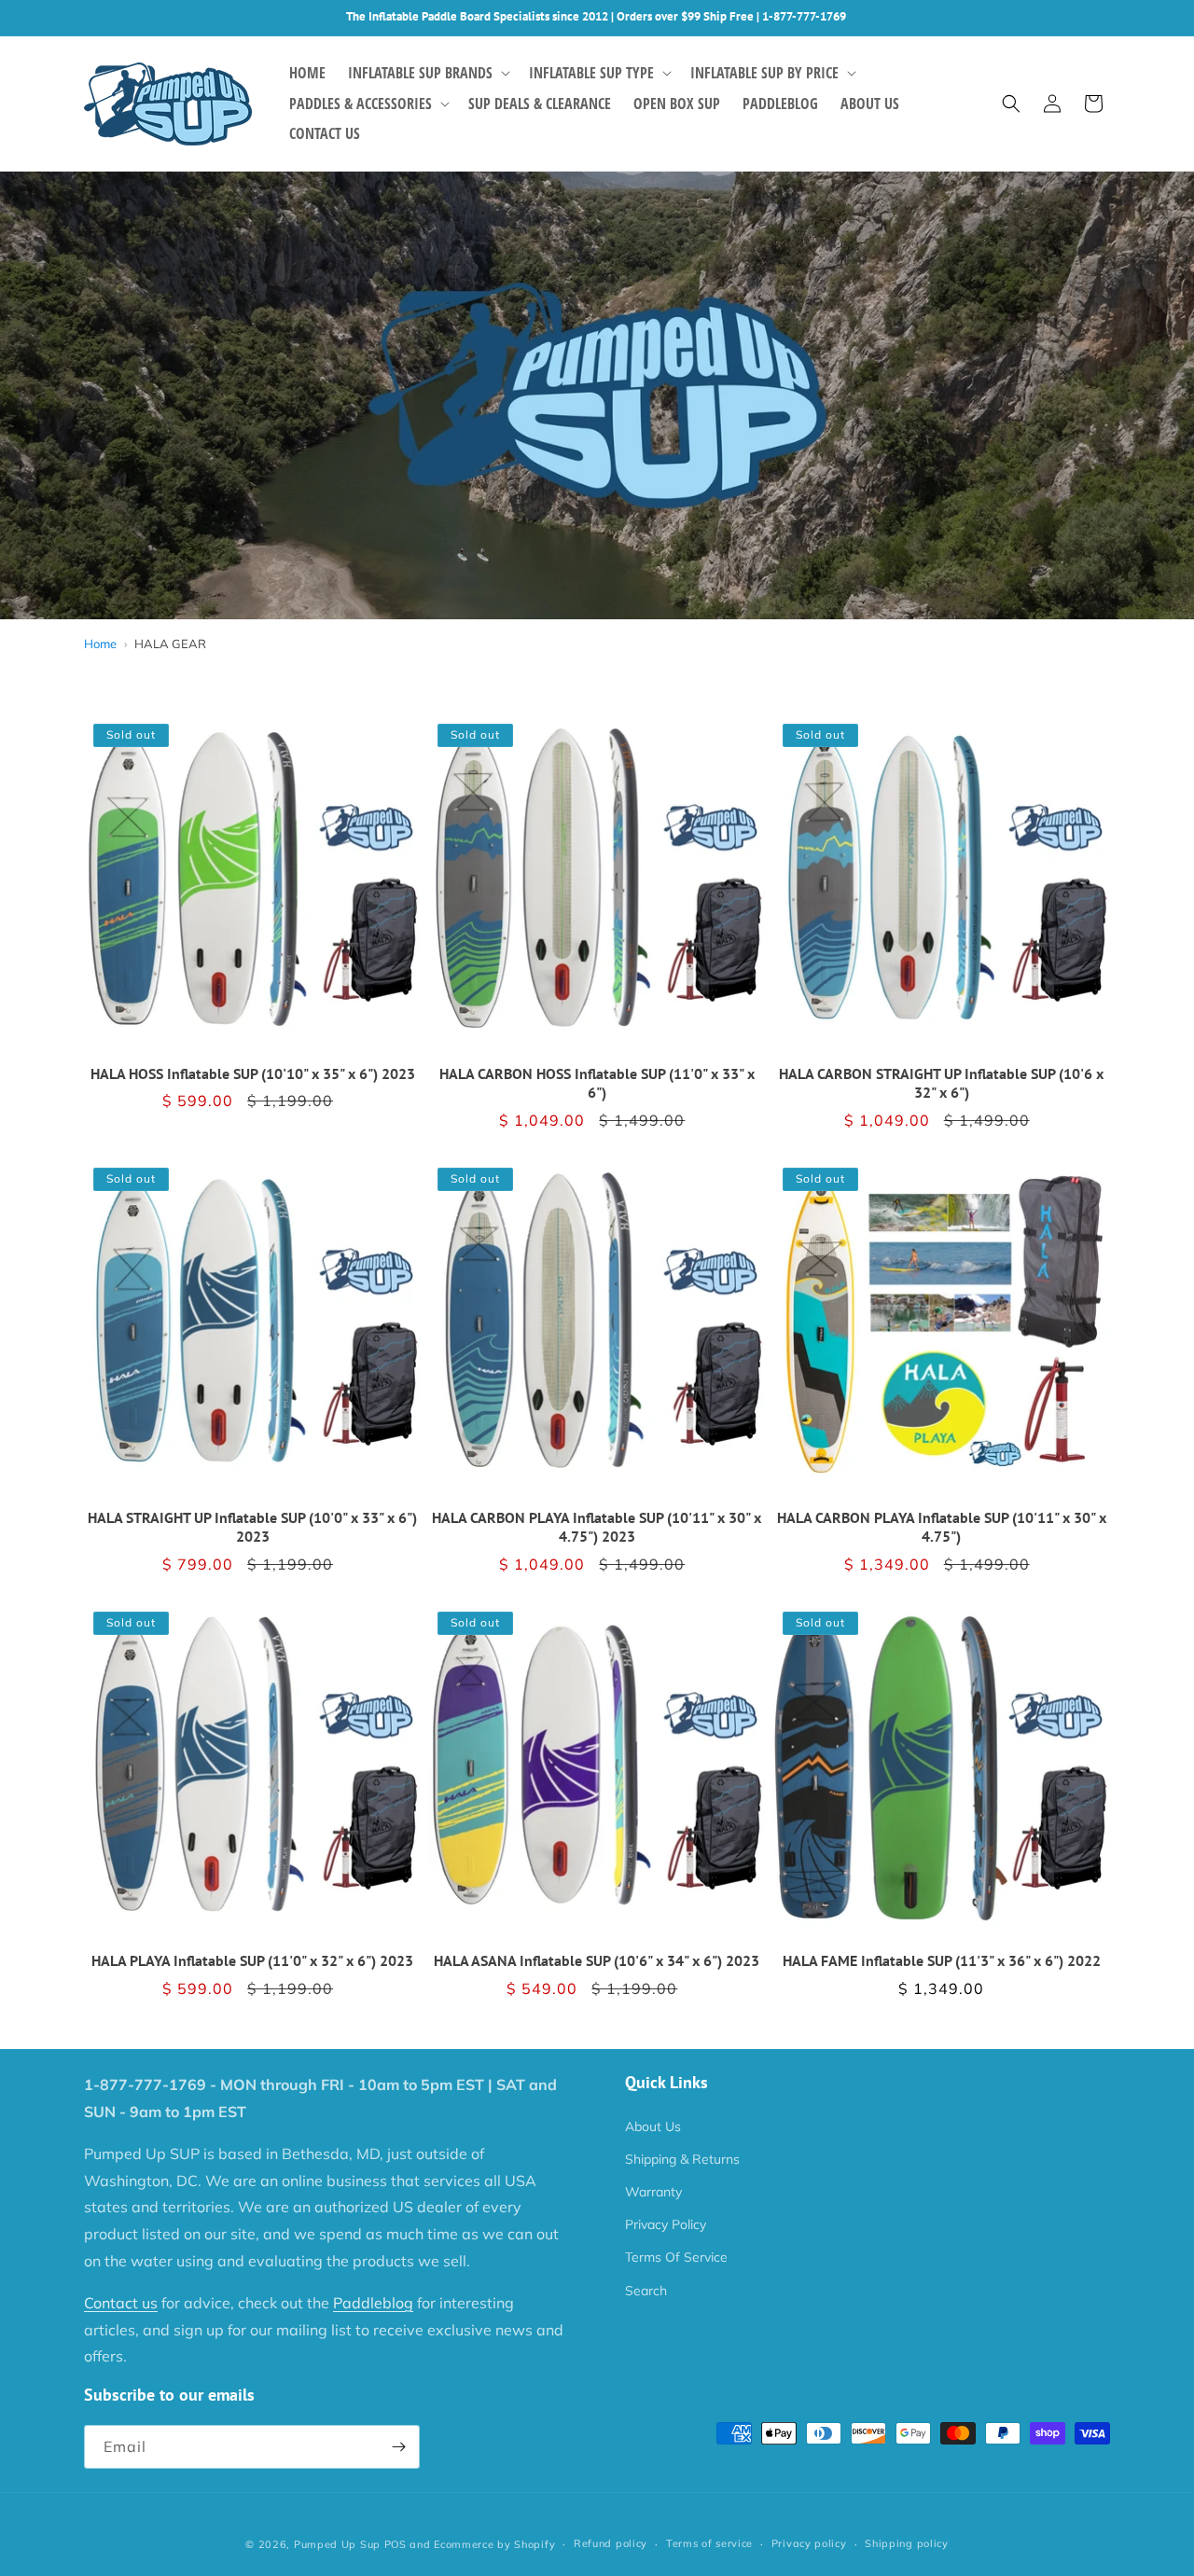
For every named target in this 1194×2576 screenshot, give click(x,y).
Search (646, 2291)
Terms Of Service (676, 2257)
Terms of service (709, 2543)
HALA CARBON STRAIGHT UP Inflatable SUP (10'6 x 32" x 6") (941, 1083)
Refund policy (611, 2543)
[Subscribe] (398, 2447)
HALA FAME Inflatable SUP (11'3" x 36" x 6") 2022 (942, 1960)
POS (396, 2544)
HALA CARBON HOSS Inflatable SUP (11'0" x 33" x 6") (597, 1083)
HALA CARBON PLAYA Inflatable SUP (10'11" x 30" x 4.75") (942, 1527)
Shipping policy (907, 2543)
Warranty (653, 2192)
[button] (427, 73)
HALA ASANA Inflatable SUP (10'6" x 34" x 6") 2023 (597, 1960)
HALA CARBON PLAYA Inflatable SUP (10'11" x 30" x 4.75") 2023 (597, 1527)
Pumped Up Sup (337, 2544)
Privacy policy (809, 2543)
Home (100, 644)
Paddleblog (373, 2303)
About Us (653, 2126)
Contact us (121, 2303)
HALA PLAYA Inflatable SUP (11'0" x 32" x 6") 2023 (252, 1960)
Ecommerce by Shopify (494, 2544)
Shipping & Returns (682, 2159)
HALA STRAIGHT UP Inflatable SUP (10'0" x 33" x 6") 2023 (252, 1527)
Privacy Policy (666, 2224)
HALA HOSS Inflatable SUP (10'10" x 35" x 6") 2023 (253, 1073)
